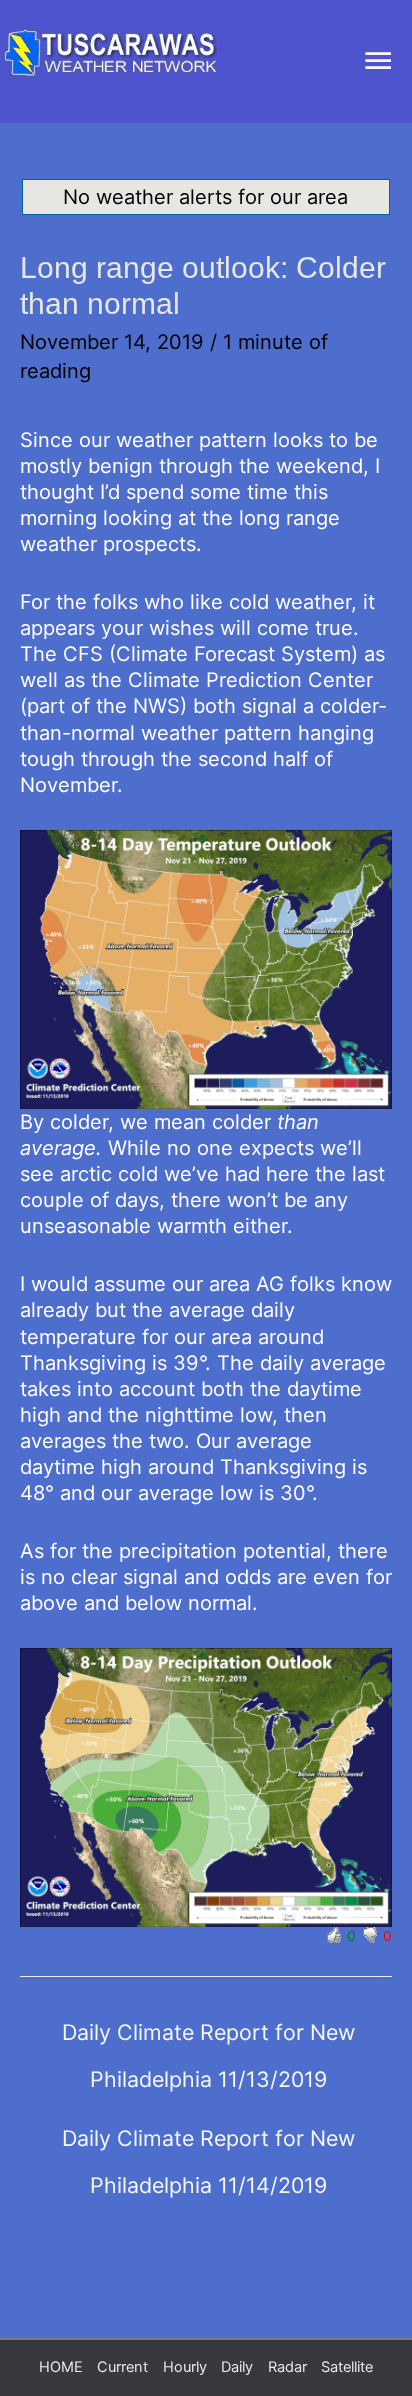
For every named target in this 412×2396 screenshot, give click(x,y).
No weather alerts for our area (205, 197)
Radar (287, 2367)
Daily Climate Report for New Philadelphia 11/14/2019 (208, 2145)
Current (122, 2367)
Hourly (185, 2367)
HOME (61, 2367)
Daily (237, 2367)
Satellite (347, 2367)
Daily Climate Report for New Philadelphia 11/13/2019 (208, 2039)
